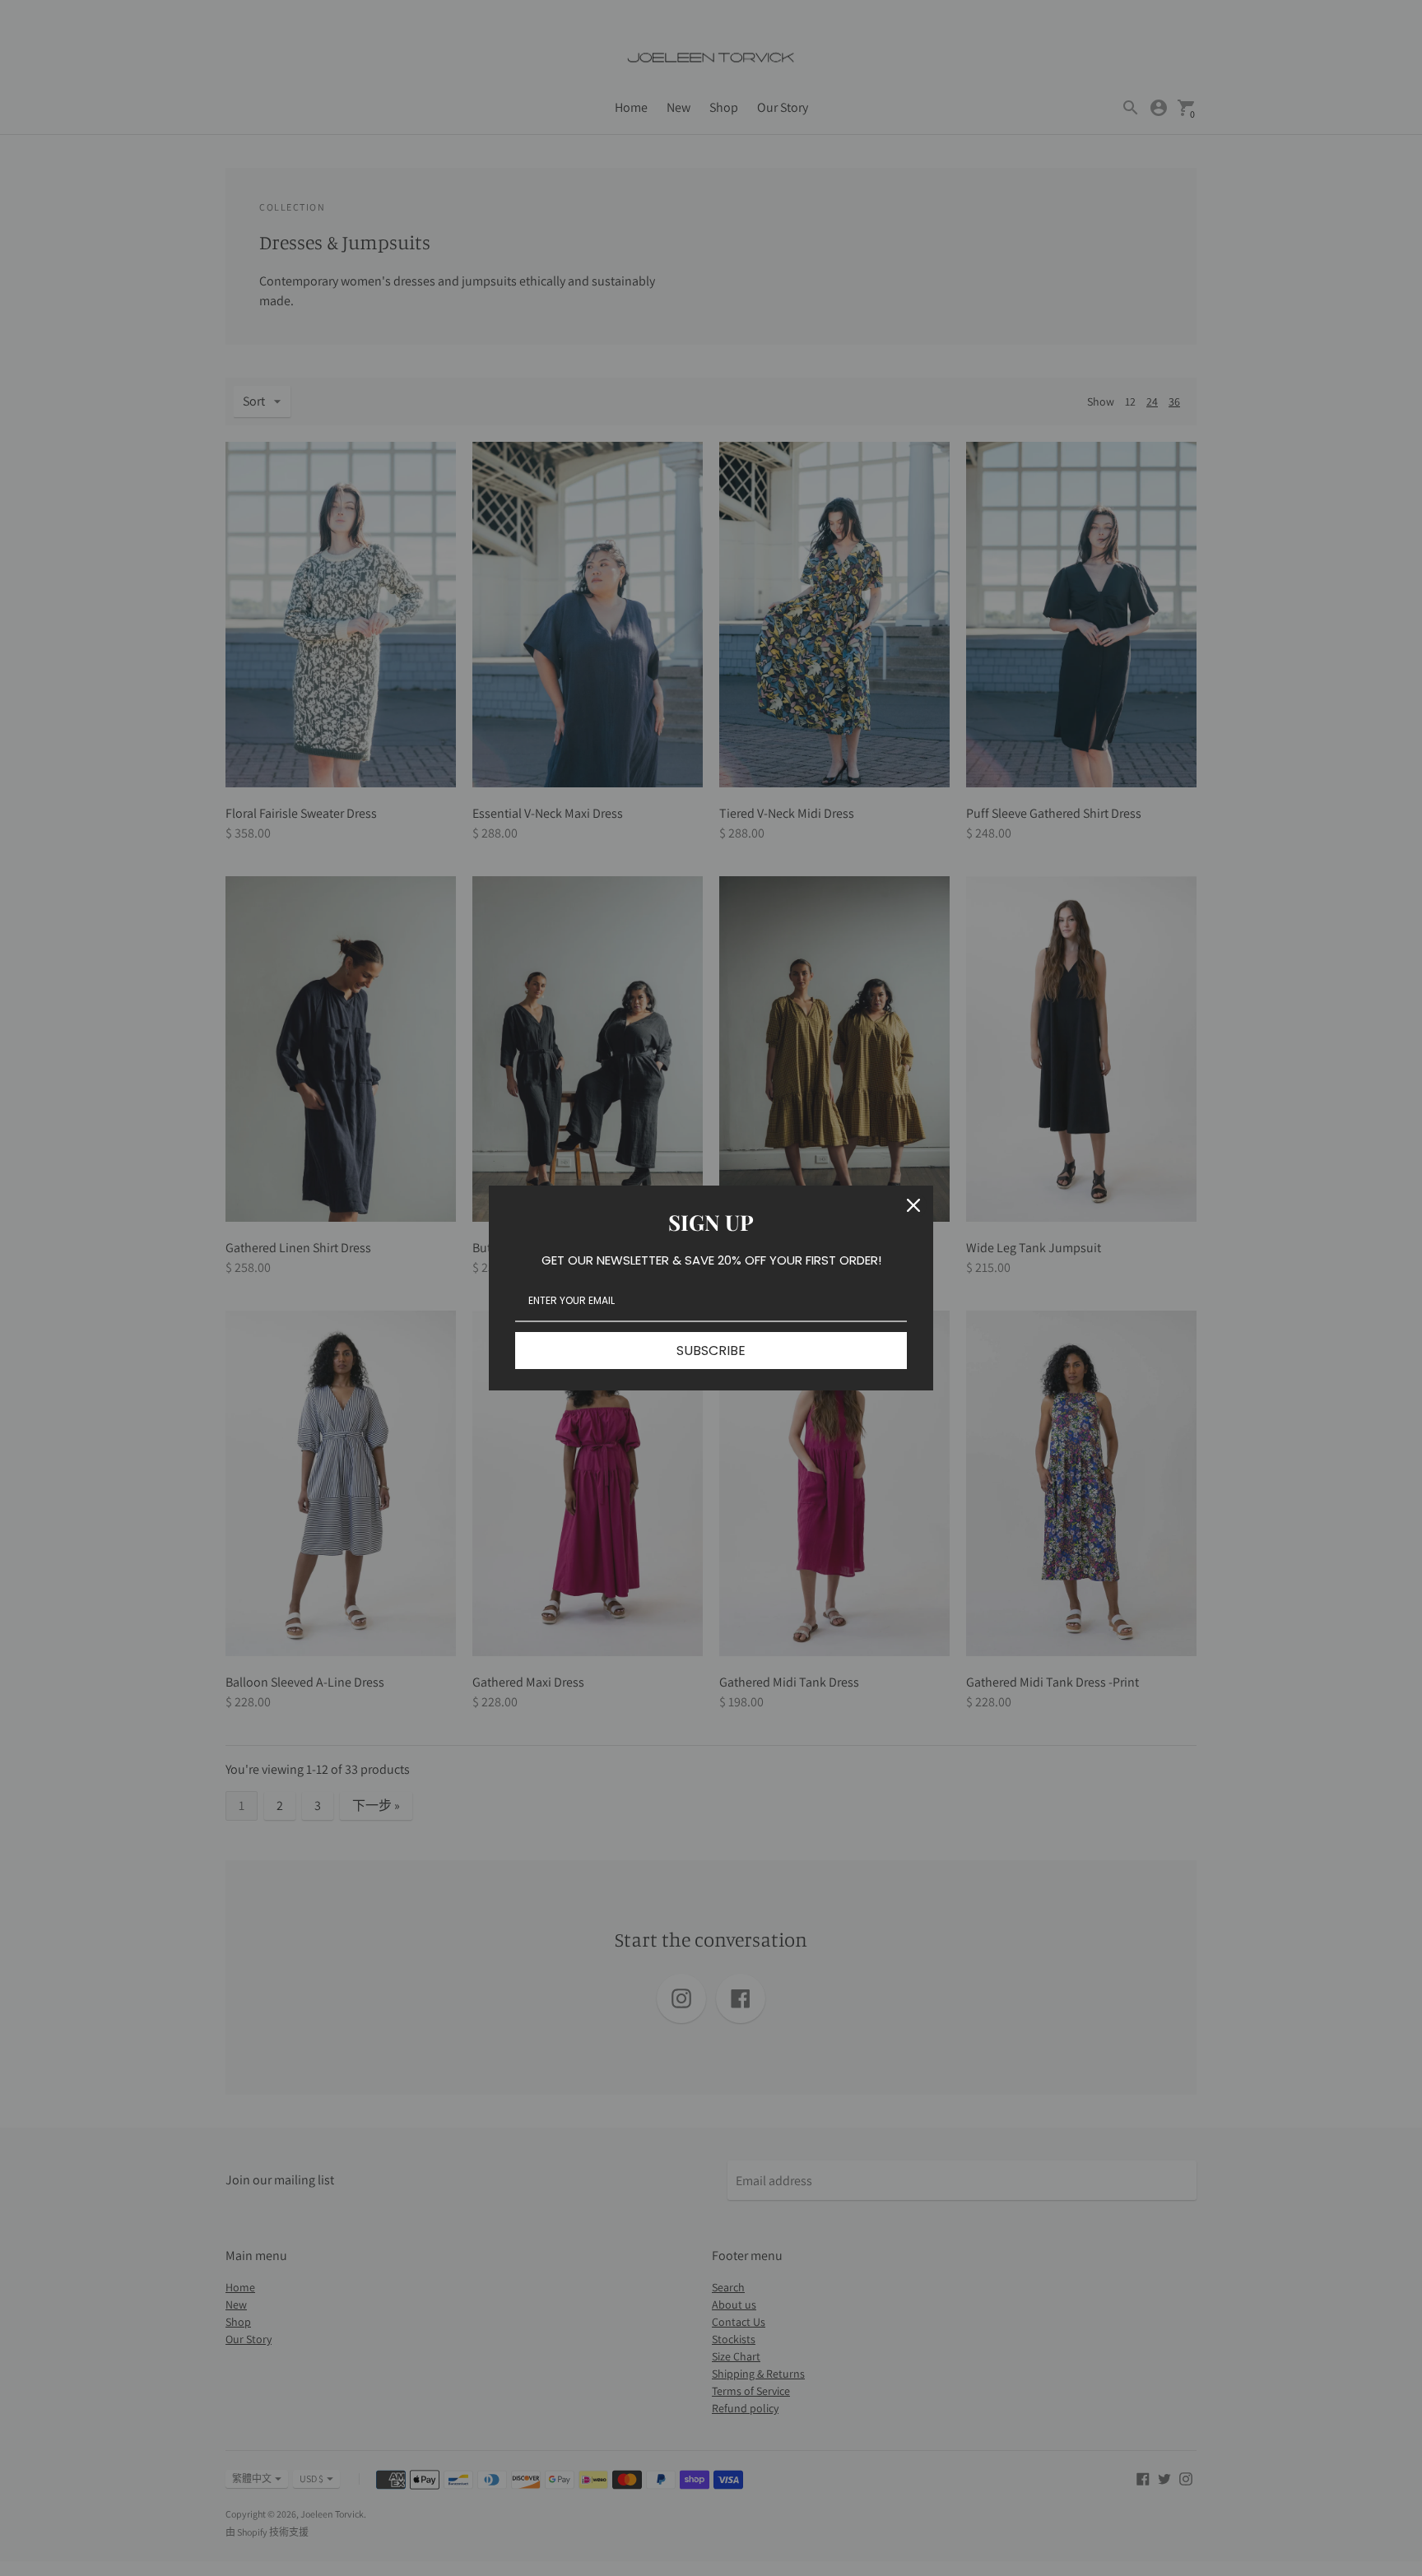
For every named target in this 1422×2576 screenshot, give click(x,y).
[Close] (913, 1205)
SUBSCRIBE (711, 1351)
